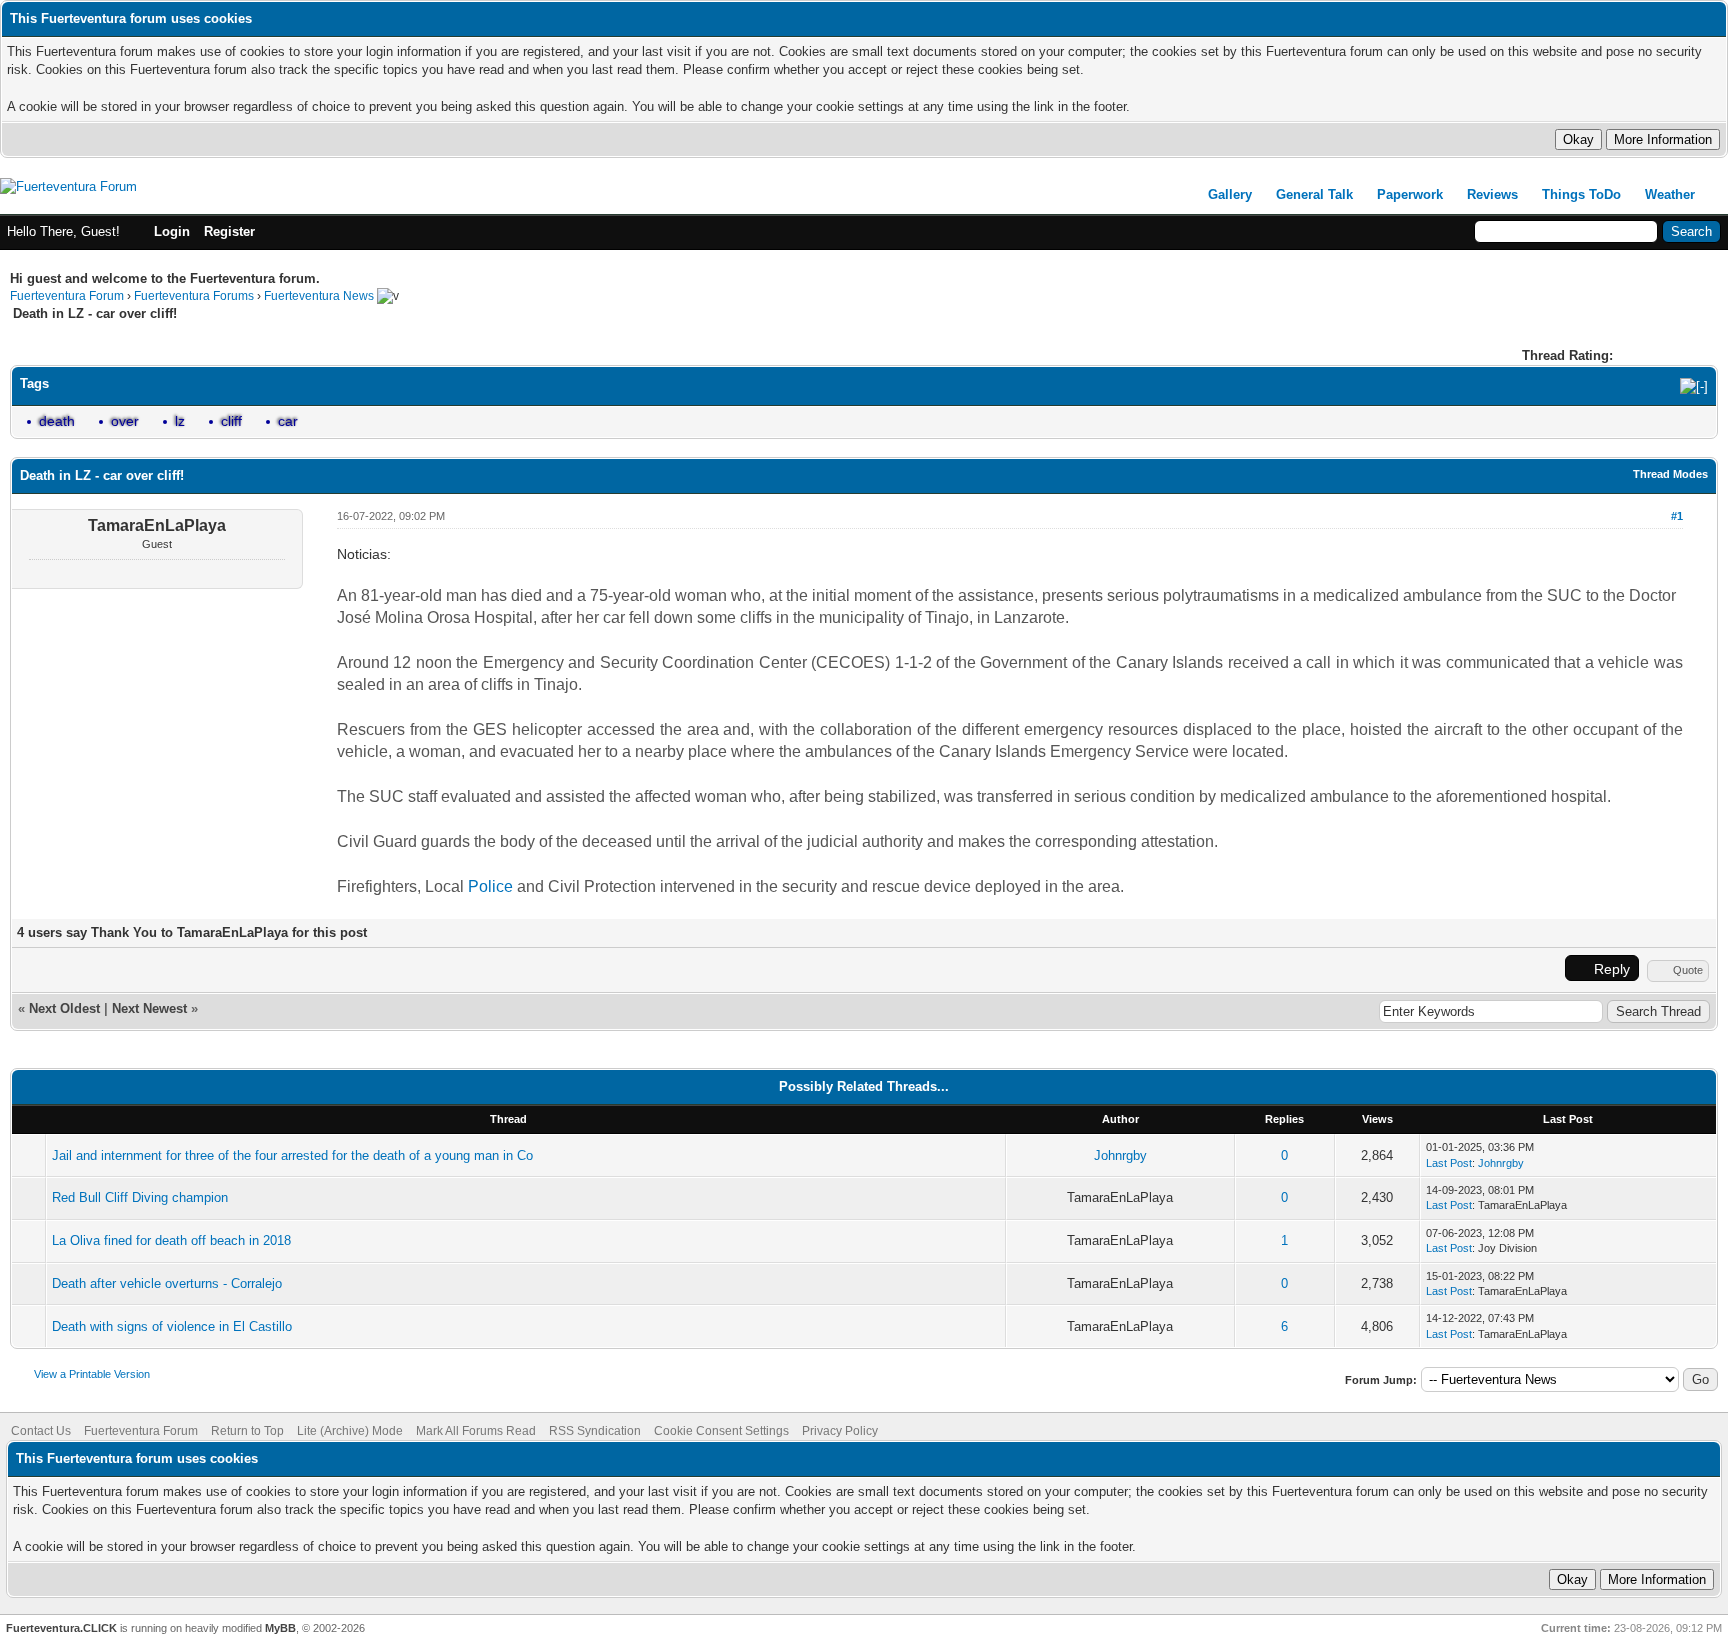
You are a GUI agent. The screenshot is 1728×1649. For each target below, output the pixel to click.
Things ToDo (1581, 194)
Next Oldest (64, 1008)
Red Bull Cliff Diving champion (140, 1197)
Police (490, 886)
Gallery (1230, 194)
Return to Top (247, 1431)
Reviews (1492, 194)
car (288, 421)
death (57, 421)
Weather (1670, 194)
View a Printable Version (92, 1374)
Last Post (1449, 1163)
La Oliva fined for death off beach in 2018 (171, 1240)
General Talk (1314, 194)
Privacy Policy (840, 1431)
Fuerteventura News (319, 296)
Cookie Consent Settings (721, 1431)
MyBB (280, 1628)
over (125, 421)
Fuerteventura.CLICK (61, 1628)
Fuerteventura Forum (67, 296)
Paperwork (1410, 194)
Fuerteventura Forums (194, 296)
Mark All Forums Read (476, 1431)
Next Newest (149, 1008)
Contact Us (41, 1431)
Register (229, 231)
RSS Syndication (595, 1431)
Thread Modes (1670, 474)
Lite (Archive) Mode (350, 1431)
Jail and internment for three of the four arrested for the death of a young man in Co (292, 1155)
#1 (1677, 516)
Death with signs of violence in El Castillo (172, 1326)
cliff (231, 421)
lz (180, 421)
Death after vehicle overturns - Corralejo (167, 1283)
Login (172, 231)
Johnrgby (1120, 1155)
